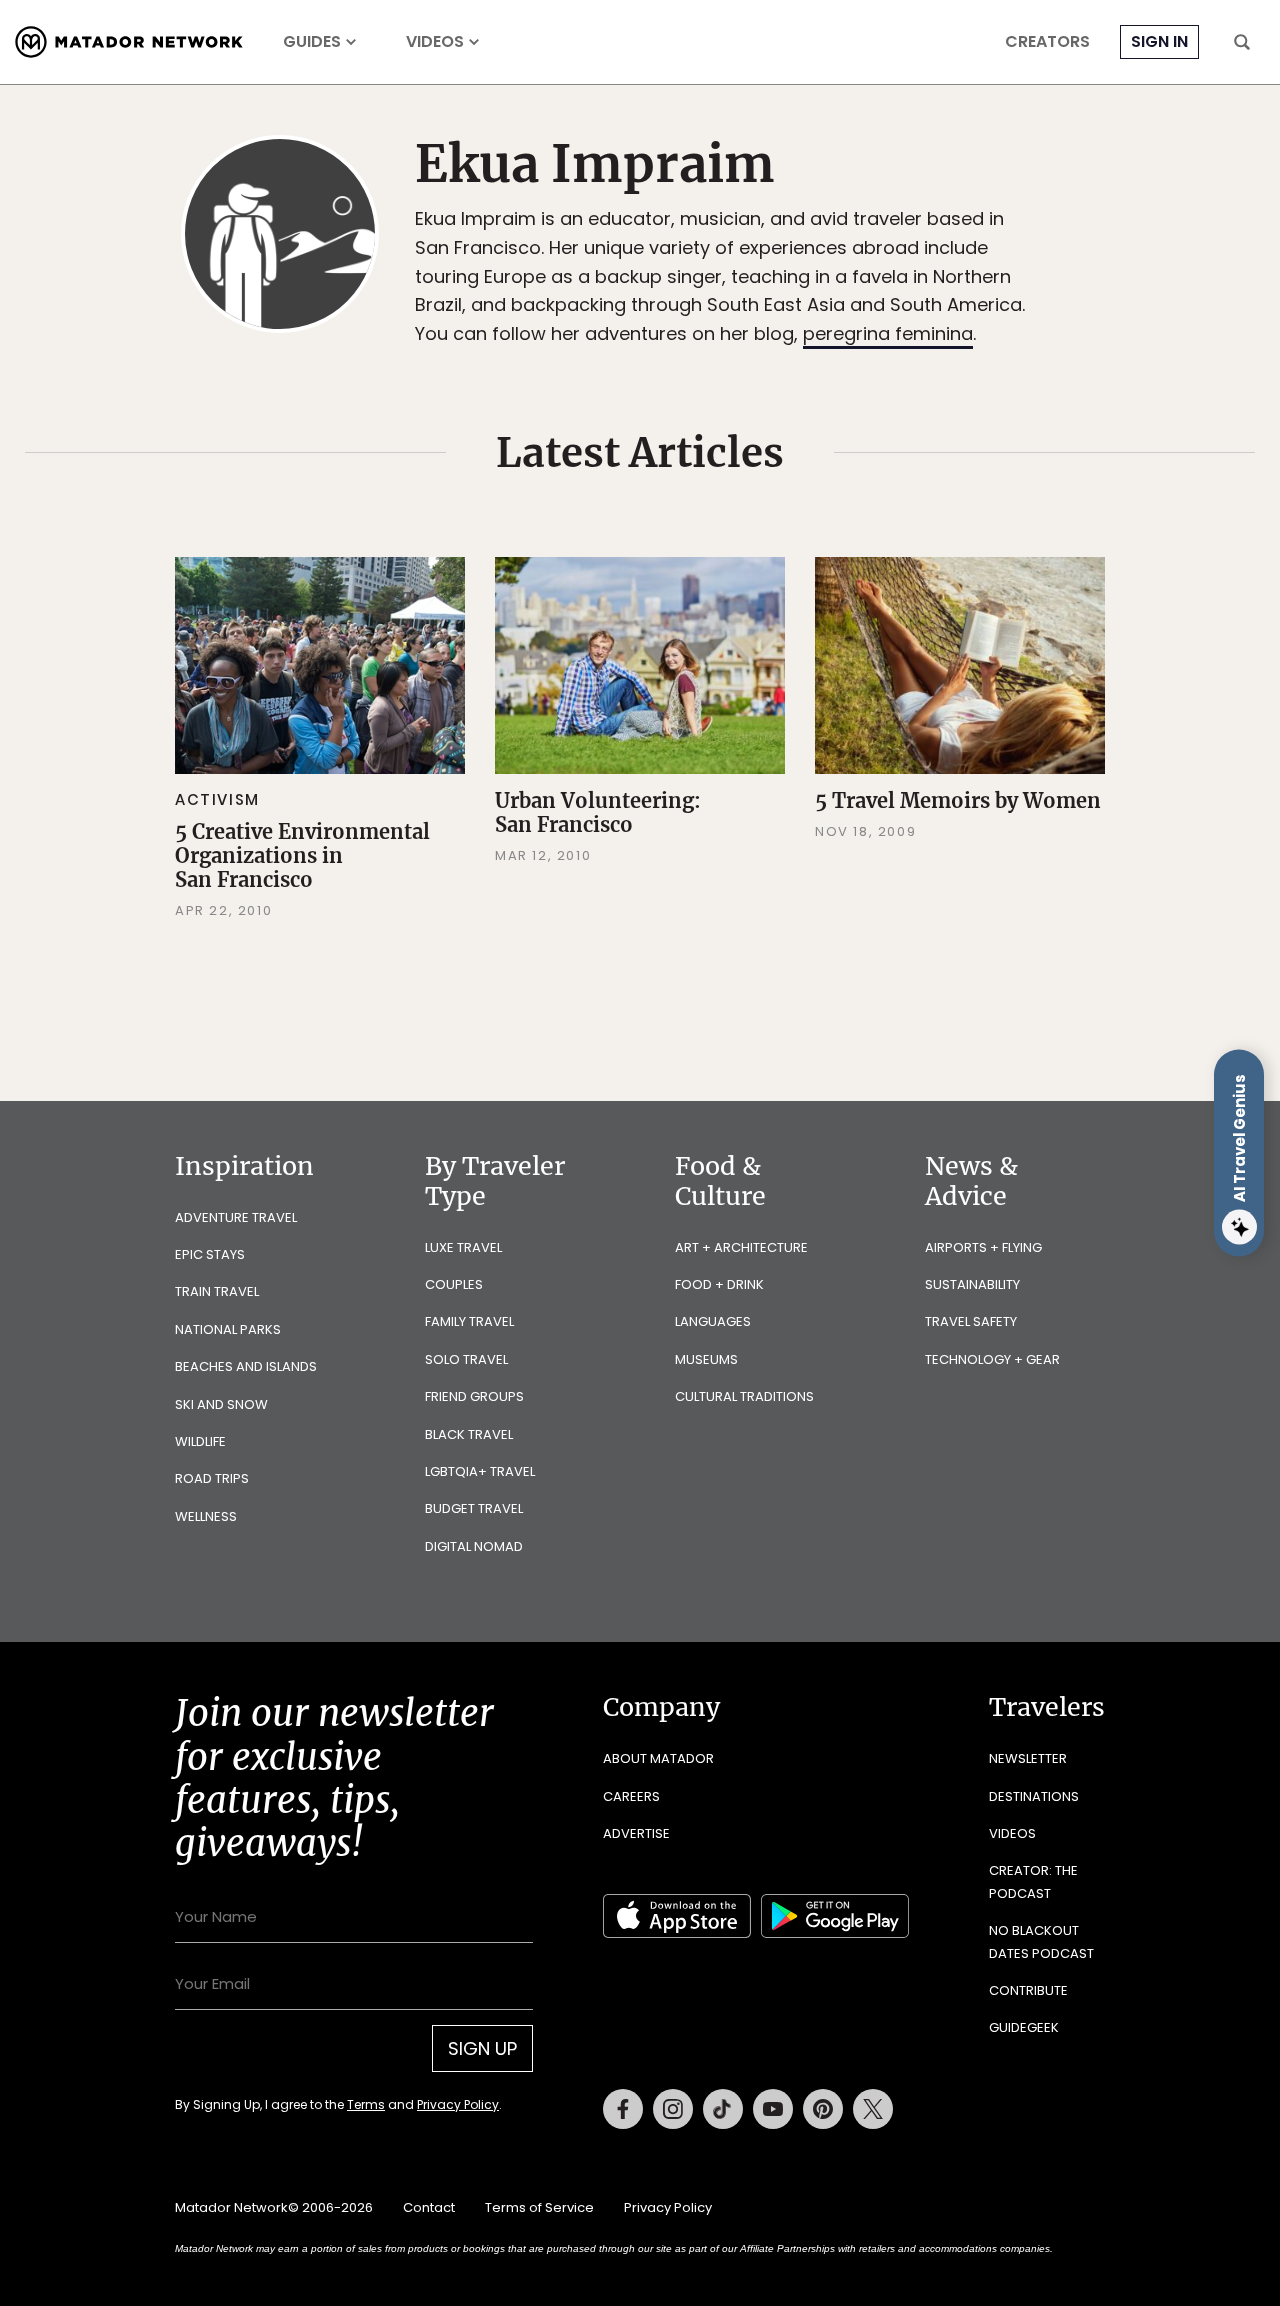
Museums (706, 1359)
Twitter (873, 2109)
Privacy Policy (458, 2104)
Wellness (206, 1516)
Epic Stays (210, 1254)
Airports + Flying (983, 1247)
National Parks (228, 1329)
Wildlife (200, 1441)
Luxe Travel (463, 1247)
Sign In (1159, 41)
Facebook (623, 2109)
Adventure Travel (236, 1217)
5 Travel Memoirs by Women (958, 800)
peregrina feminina (888, 333)
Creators (1047, 42)
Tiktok (723, 2109)
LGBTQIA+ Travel (480, 1471)
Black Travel (469, 1434)
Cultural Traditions (744, 1396)
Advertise (636, 1833)
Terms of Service (539, 2207)
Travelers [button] (1047, 1707)
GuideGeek (1024, 2027)
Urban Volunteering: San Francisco (598, 812)
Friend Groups (474, 1396)
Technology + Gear (992, 1359)
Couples (454, 1284)
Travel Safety (971, 1321)
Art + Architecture (741, 1247)
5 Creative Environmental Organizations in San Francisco (302, 855)
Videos (435, 42)
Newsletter (1028, 1758)
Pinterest (823, 2109)
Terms (366, 2104)
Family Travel (469, 1321)
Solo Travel (466, 1359)
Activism (217, 799)
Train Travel (217, 1291)
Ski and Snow (221, 1404)
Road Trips (212, 1478)
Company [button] (661, 1707)
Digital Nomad (474, 1546)
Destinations (1034, 1796)
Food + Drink (719, 1284)
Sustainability (972, 1284)
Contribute (1028, 1990)
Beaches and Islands (246, 1366)
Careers (631, 1796)
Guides (312, 42)
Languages (713, 1321)
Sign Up (482, 2048)
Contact (429, 2207)
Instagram (673, 2109)
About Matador (658, 1758)
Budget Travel (474, 1508)
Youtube (773, 2109)
